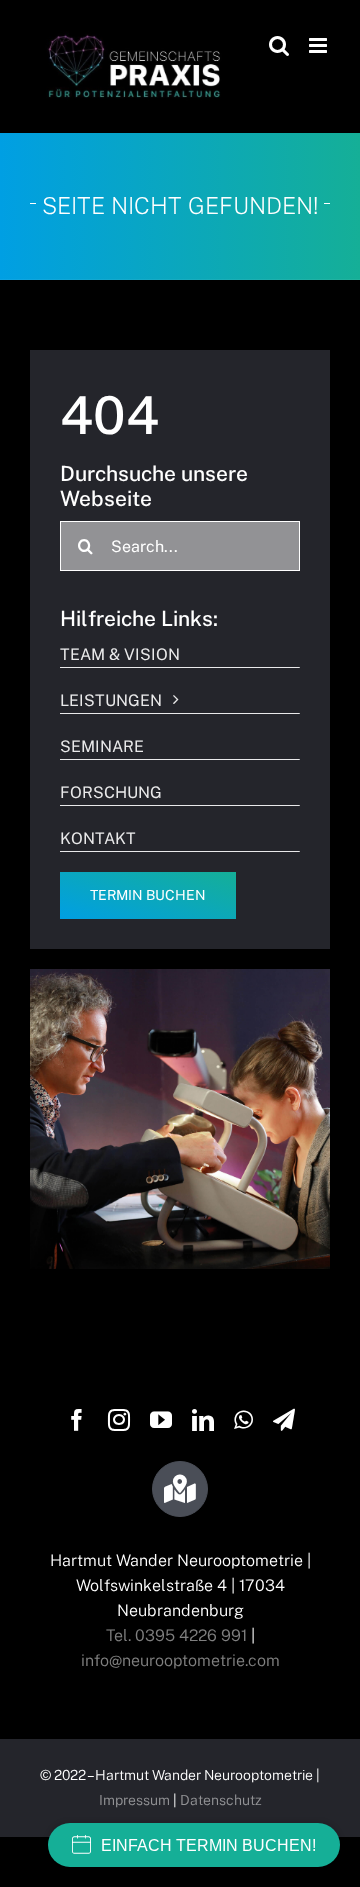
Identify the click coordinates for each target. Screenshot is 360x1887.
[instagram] (119, 1420)
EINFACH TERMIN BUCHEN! (208, 1845)
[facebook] (77, 1420)
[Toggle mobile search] (279, 45)
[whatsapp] (243, 1420)
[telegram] (284, 1420)
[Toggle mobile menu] (319, 45)
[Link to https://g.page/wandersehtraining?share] (180, 1489)
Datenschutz (221, 1800)
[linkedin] (203, 1420)
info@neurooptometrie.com (180, 1660)
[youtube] (161, 1420)
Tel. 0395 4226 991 (176, 1635)
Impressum (134, 1800)
